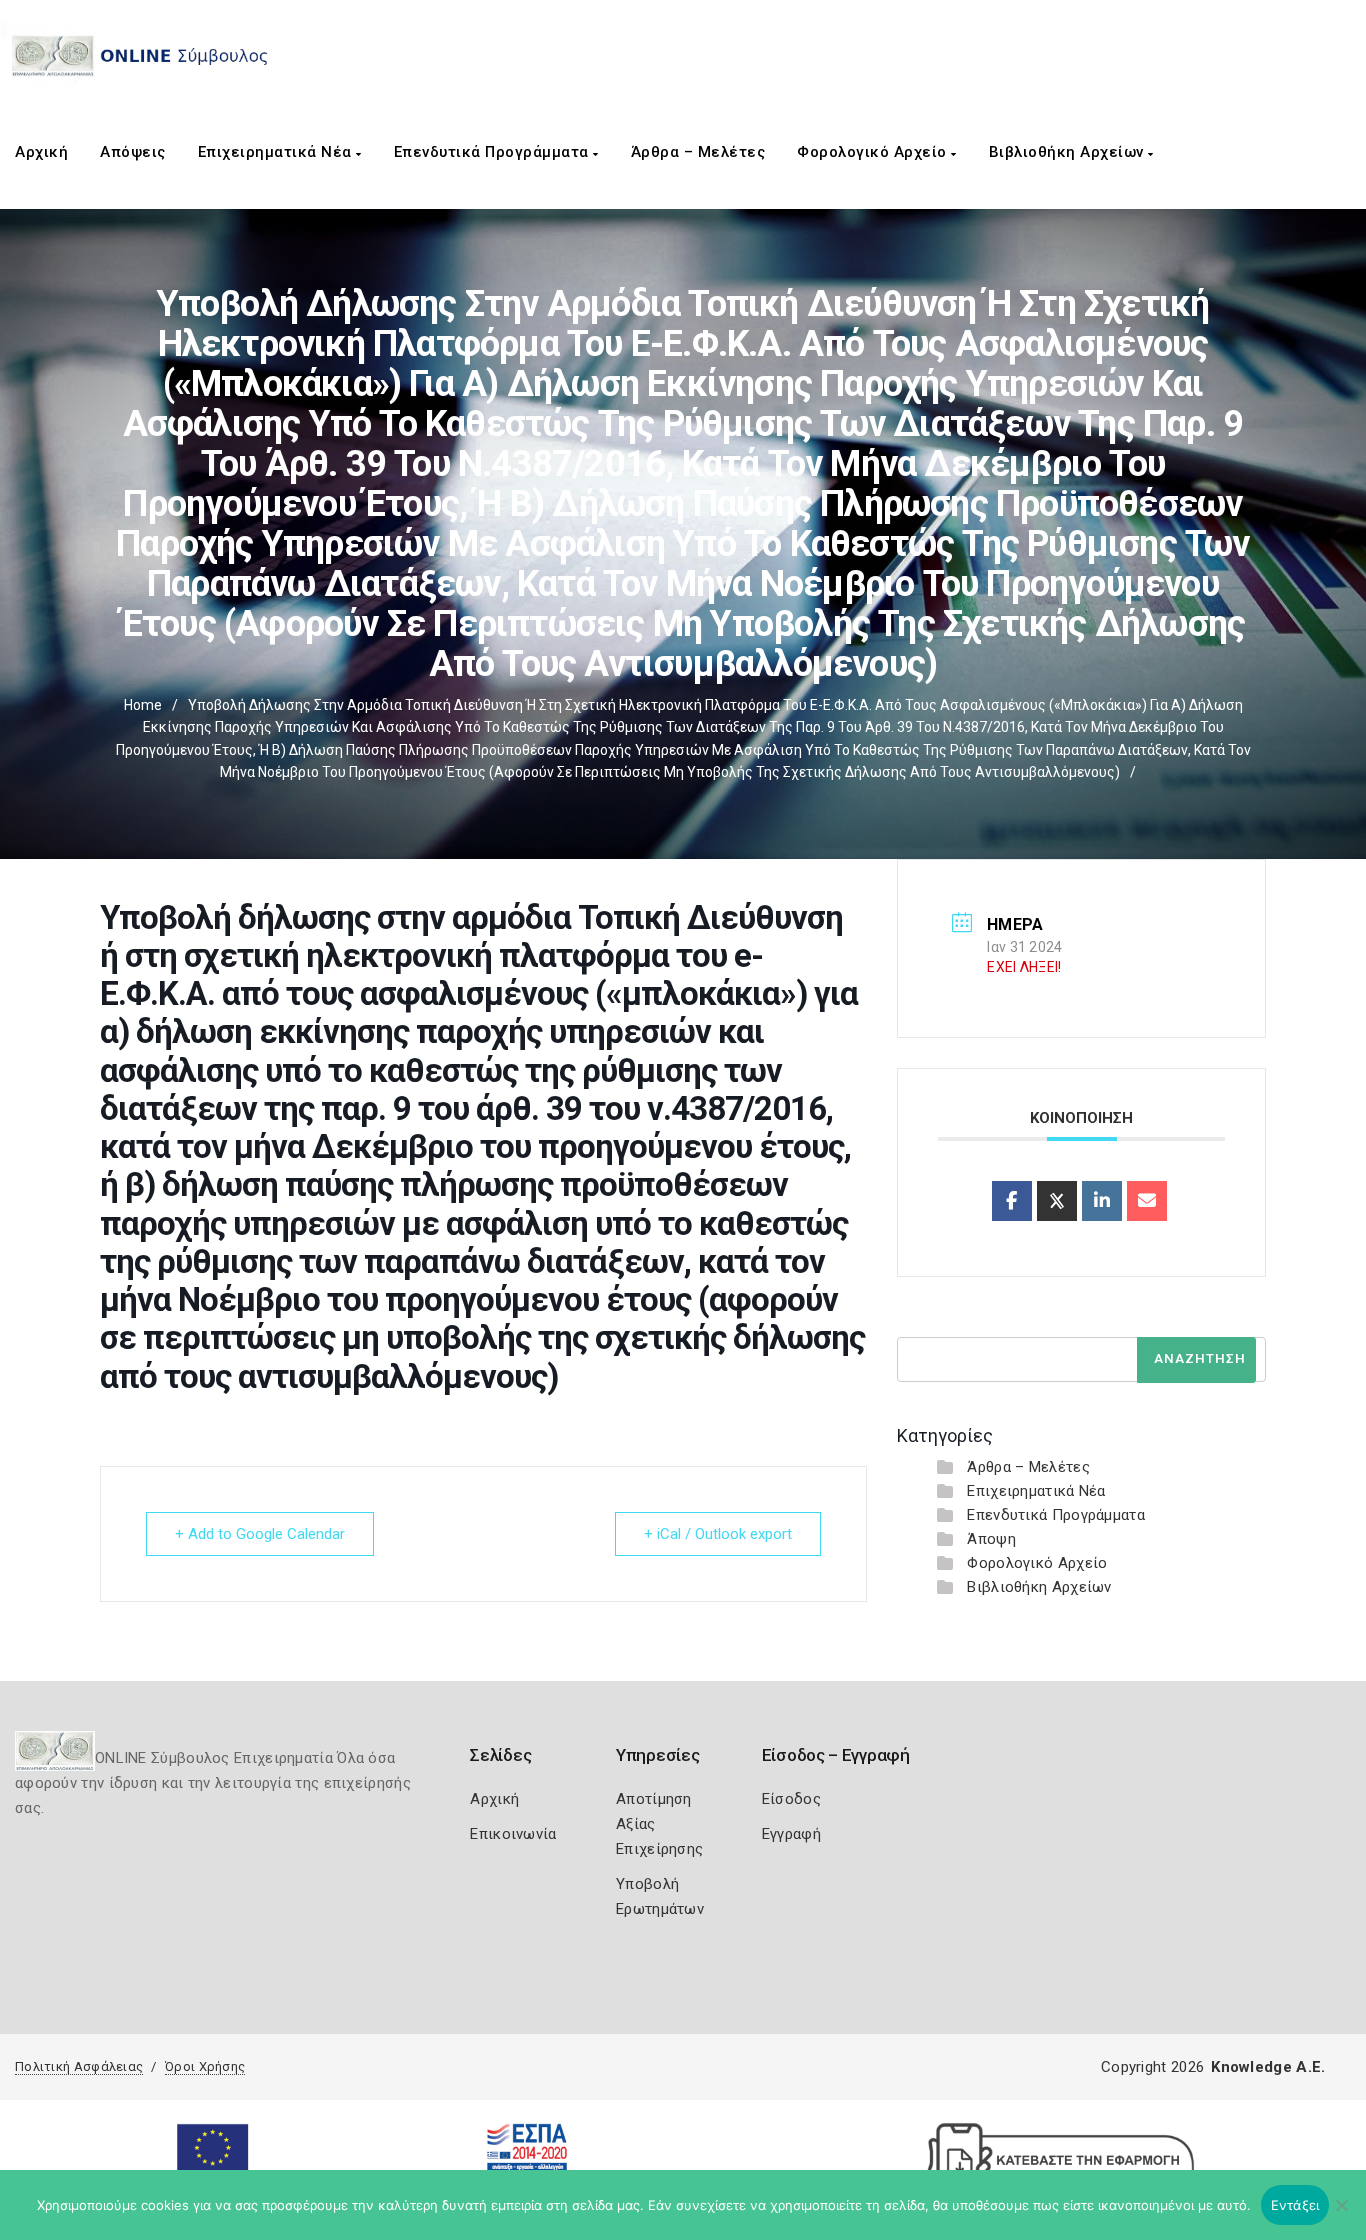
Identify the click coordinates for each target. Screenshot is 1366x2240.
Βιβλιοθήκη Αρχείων (1069, 152)
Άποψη (991, 1539)
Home (143, 705)
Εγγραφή (791, 1834)
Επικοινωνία (513, 1834)
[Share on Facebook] (1012, 1201)
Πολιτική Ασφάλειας (79, 2066)
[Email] (1147, 1201)
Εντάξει (1295, 2205)
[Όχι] (1341, 2215)
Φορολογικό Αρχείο (874, 152)
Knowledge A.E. (1268, 2067)
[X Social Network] (1057, 1201)
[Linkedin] (1102, 1201)
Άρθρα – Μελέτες (698, 152)
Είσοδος (791, 1799)
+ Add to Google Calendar (260, 1534)
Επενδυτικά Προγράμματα (494, 152)
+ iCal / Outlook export (718, 1534)
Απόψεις (133, 152)
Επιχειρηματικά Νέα (277, 152)
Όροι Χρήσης (205, 2066)
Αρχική (41, 152)
